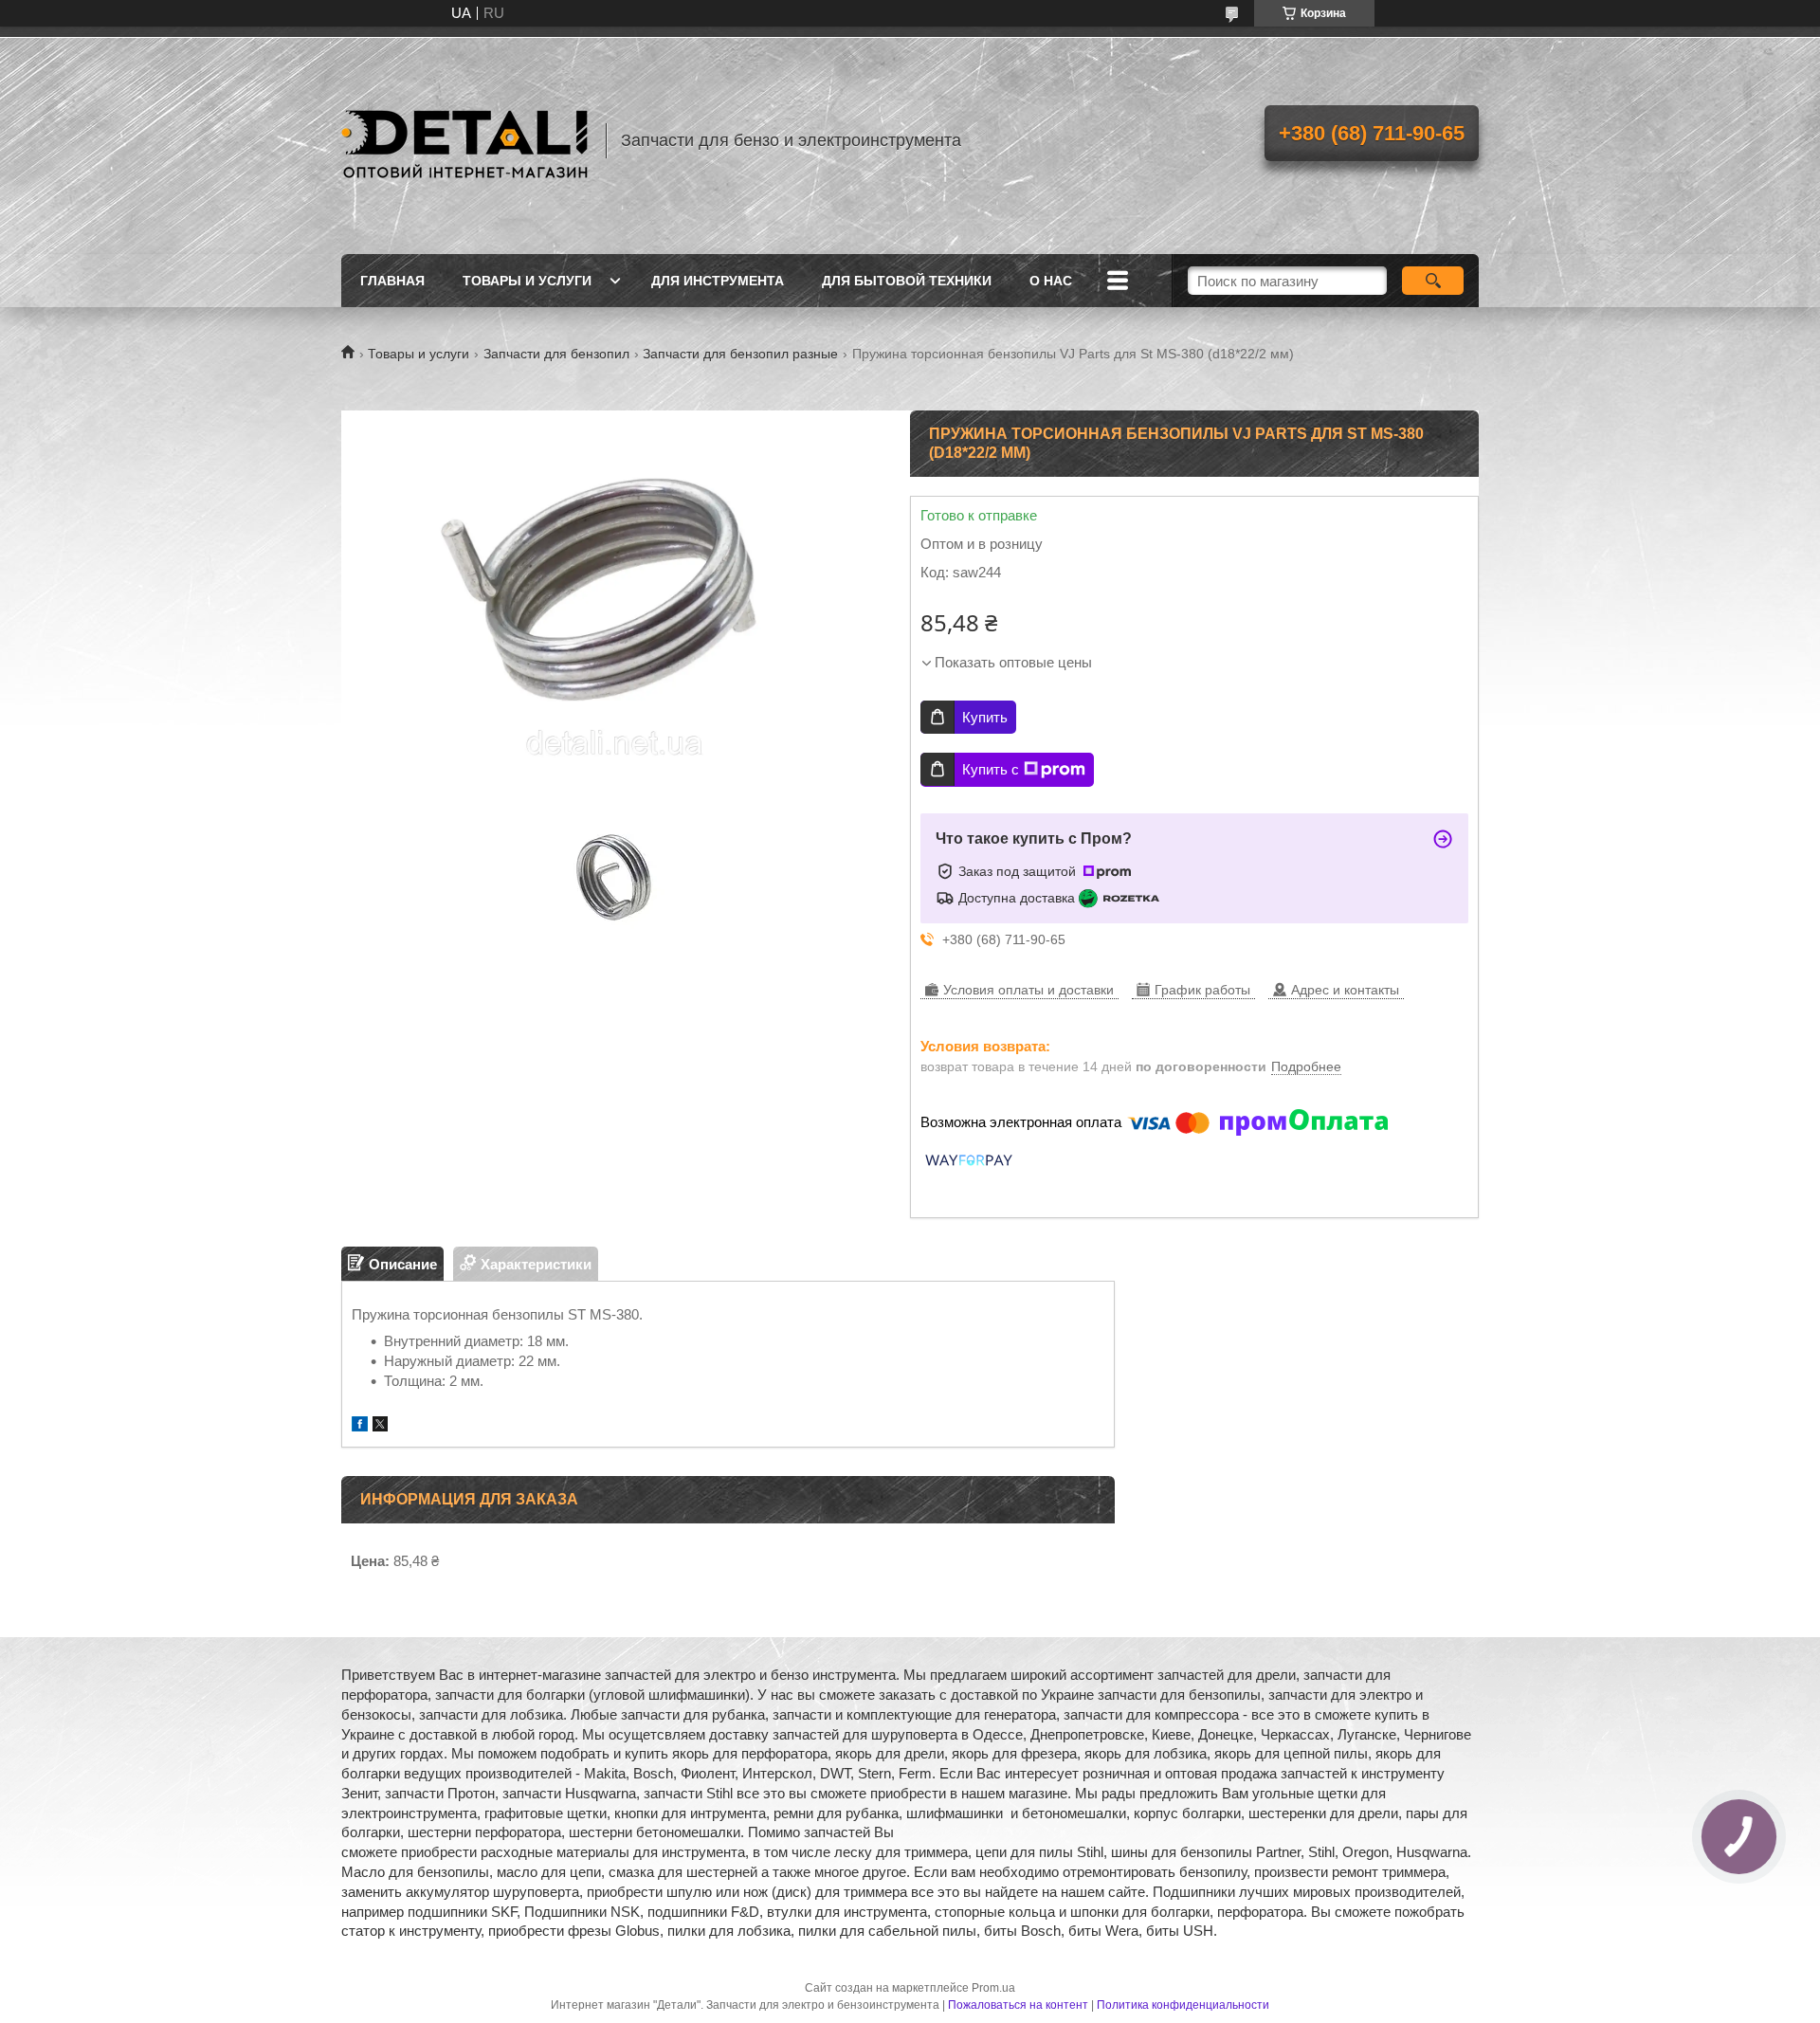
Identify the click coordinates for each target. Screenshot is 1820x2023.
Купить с (991, 769)
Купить (985, 717)
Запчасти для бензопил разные (740, 354)
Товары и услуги (527, 281)
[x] (380, 1426)
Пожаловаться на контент (1018, 2005)
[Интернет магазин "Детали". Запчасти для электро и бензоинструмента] (464, 140)
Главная (392, 281)
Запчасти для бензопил (556, 354)
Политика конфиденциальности (1183, 2005)
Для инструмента (718, 281)
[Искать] (1433, 281)
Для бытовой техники (907, 281)
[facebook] (360, 1426)
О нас (1051, 281)
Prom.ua (993, 1988)
